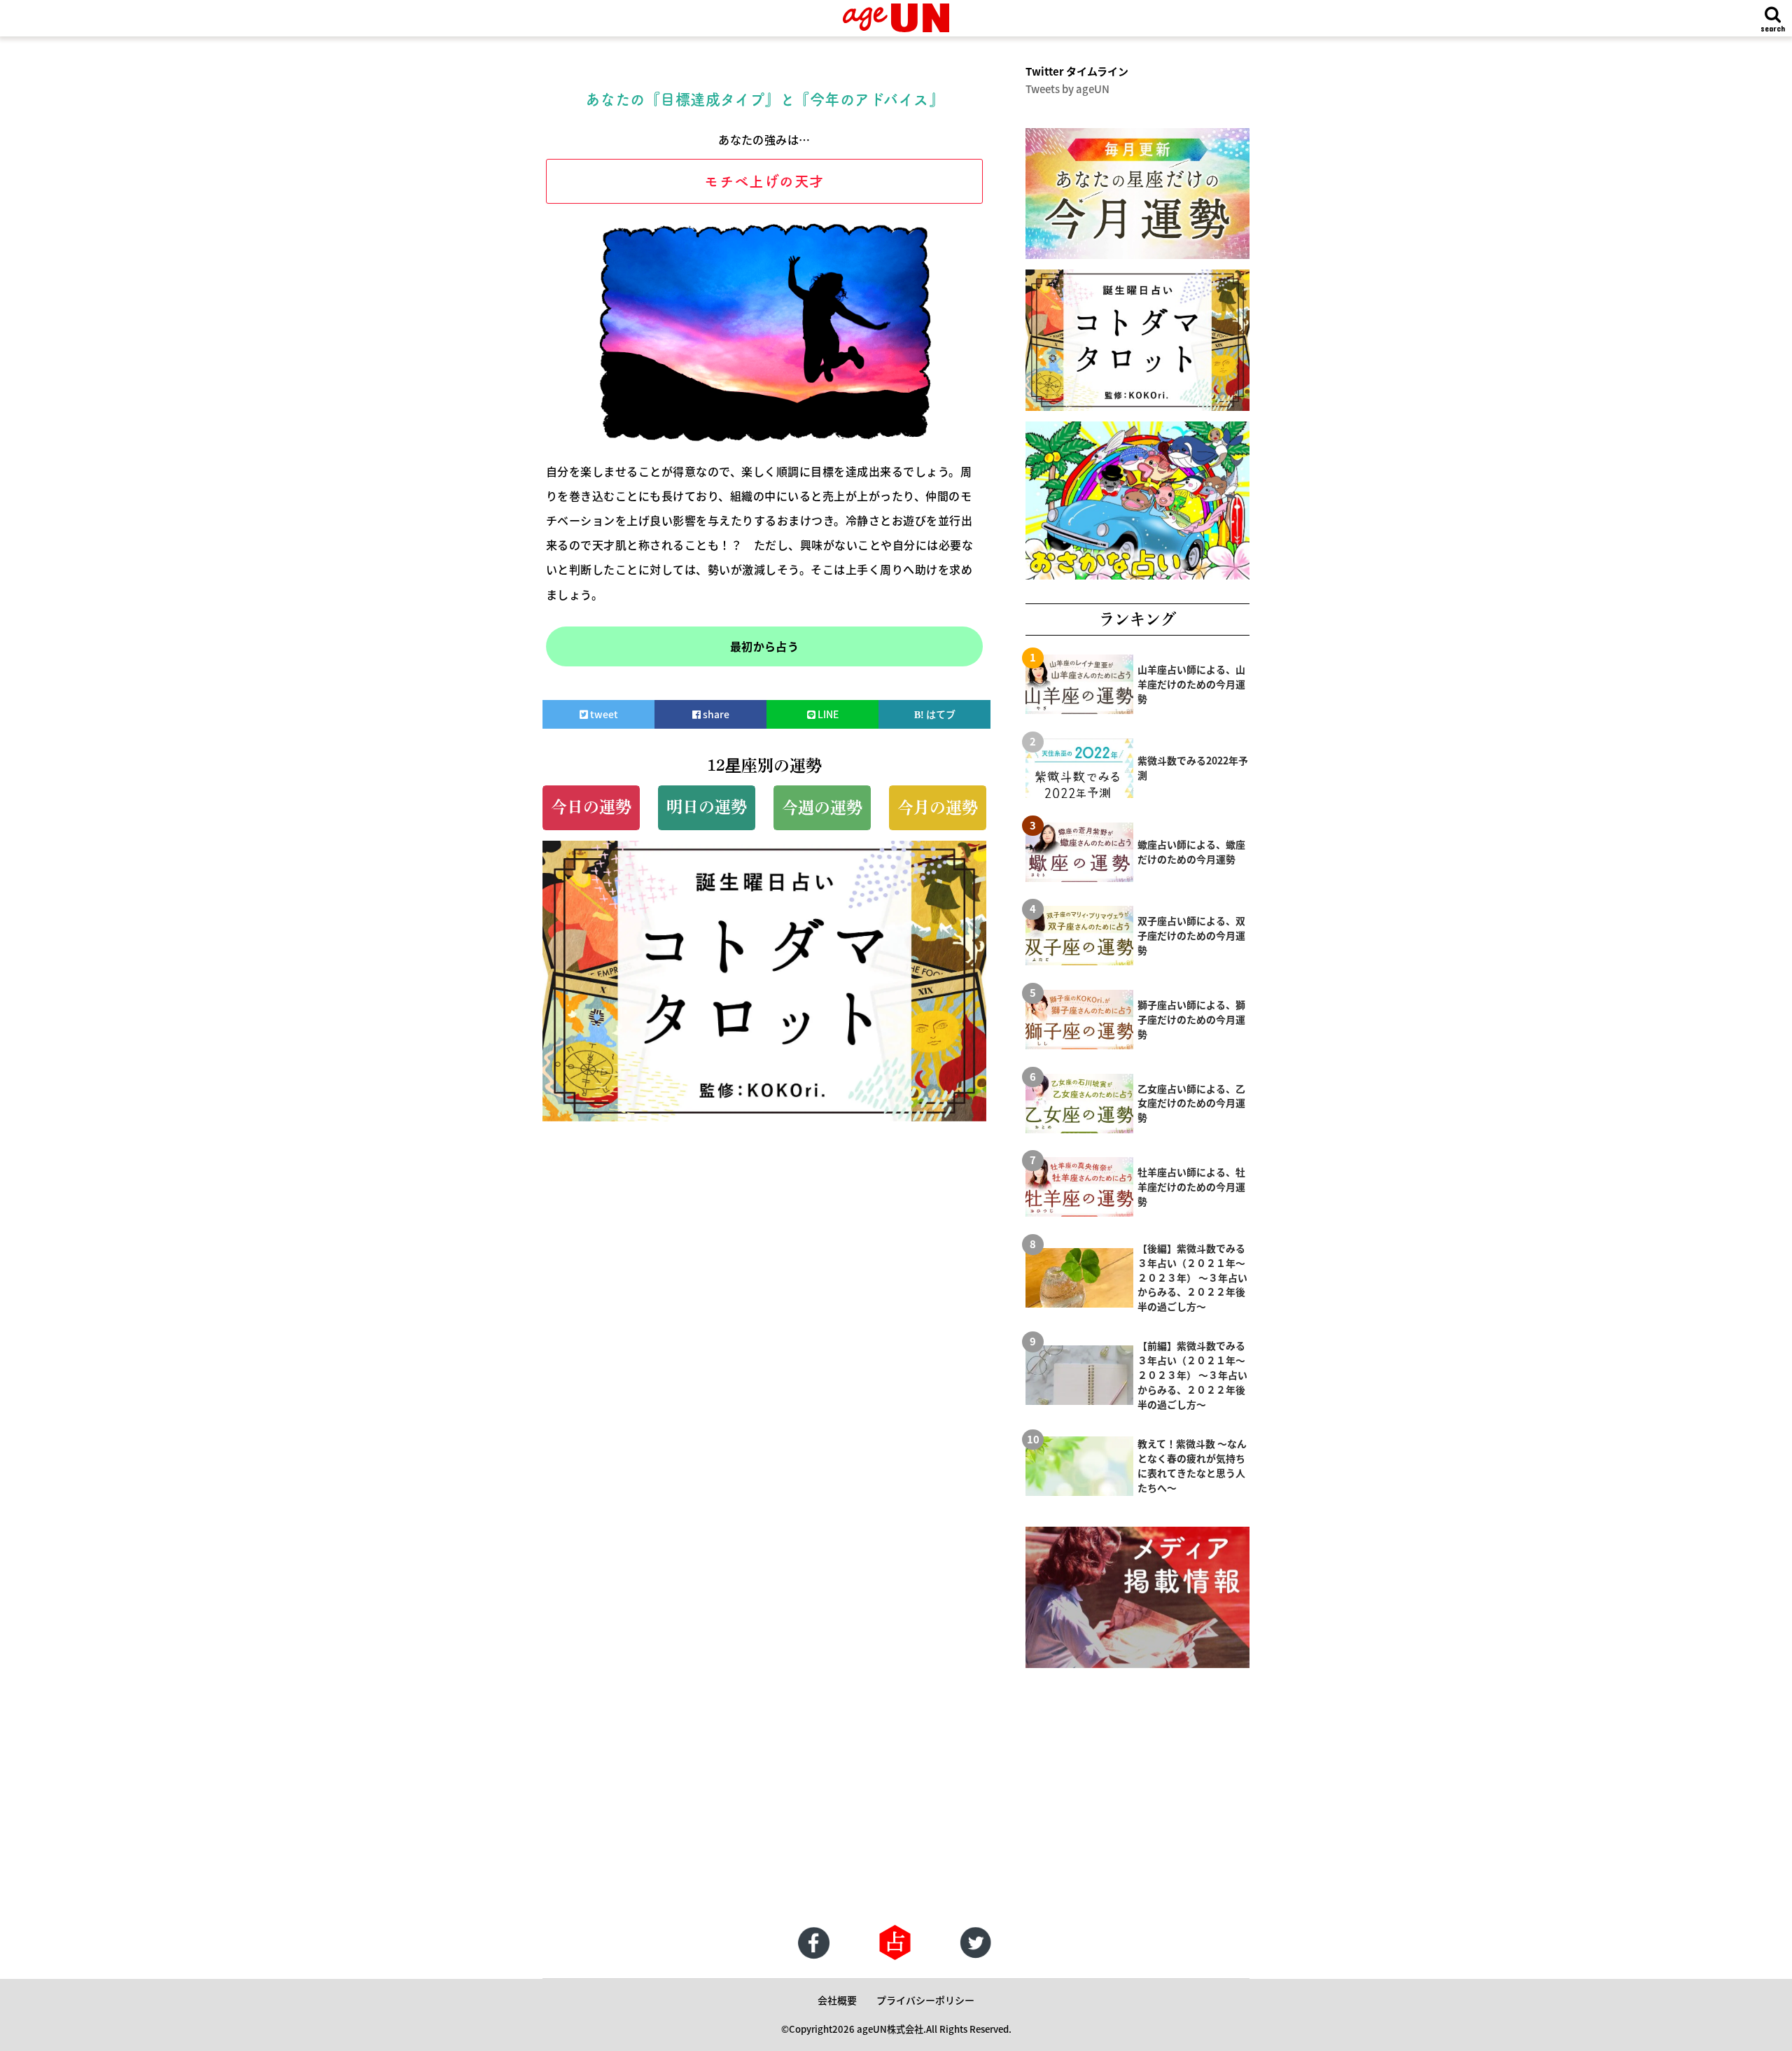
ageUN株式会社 (890, 2029)
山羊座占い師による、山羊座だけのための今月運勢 (1191, 684)
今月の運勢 (938, 807)
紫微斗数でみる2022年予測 (1193, 768)
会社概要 (837, 2000)
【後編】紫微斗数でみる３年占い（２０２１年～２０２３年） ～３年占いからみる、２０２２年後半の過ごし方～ (1192, 1277)
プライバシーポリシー (925, 2000)
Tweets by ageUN (1067, 89)
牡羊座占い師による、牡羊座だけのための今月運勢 (1191, 1186)
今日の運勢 (591, 807)
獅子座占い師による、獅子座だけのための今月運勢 (1191, 1019)
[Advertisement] (420, 1812)
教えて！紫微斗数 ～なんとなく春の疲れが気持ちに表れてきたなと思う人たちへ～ (1192, 1465)
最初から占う (765, 646)
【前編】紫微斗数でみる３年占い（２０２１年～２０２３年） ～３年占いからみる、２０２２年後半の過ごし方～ (1192, 1375)
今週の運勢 (822, 807)
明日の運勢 (707, 807)
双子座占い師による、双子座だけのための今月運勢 (1191, 935)
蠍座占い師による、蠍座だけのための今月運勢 (1191, 852)
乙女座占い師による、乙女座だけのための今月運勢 (1191, 1103)
